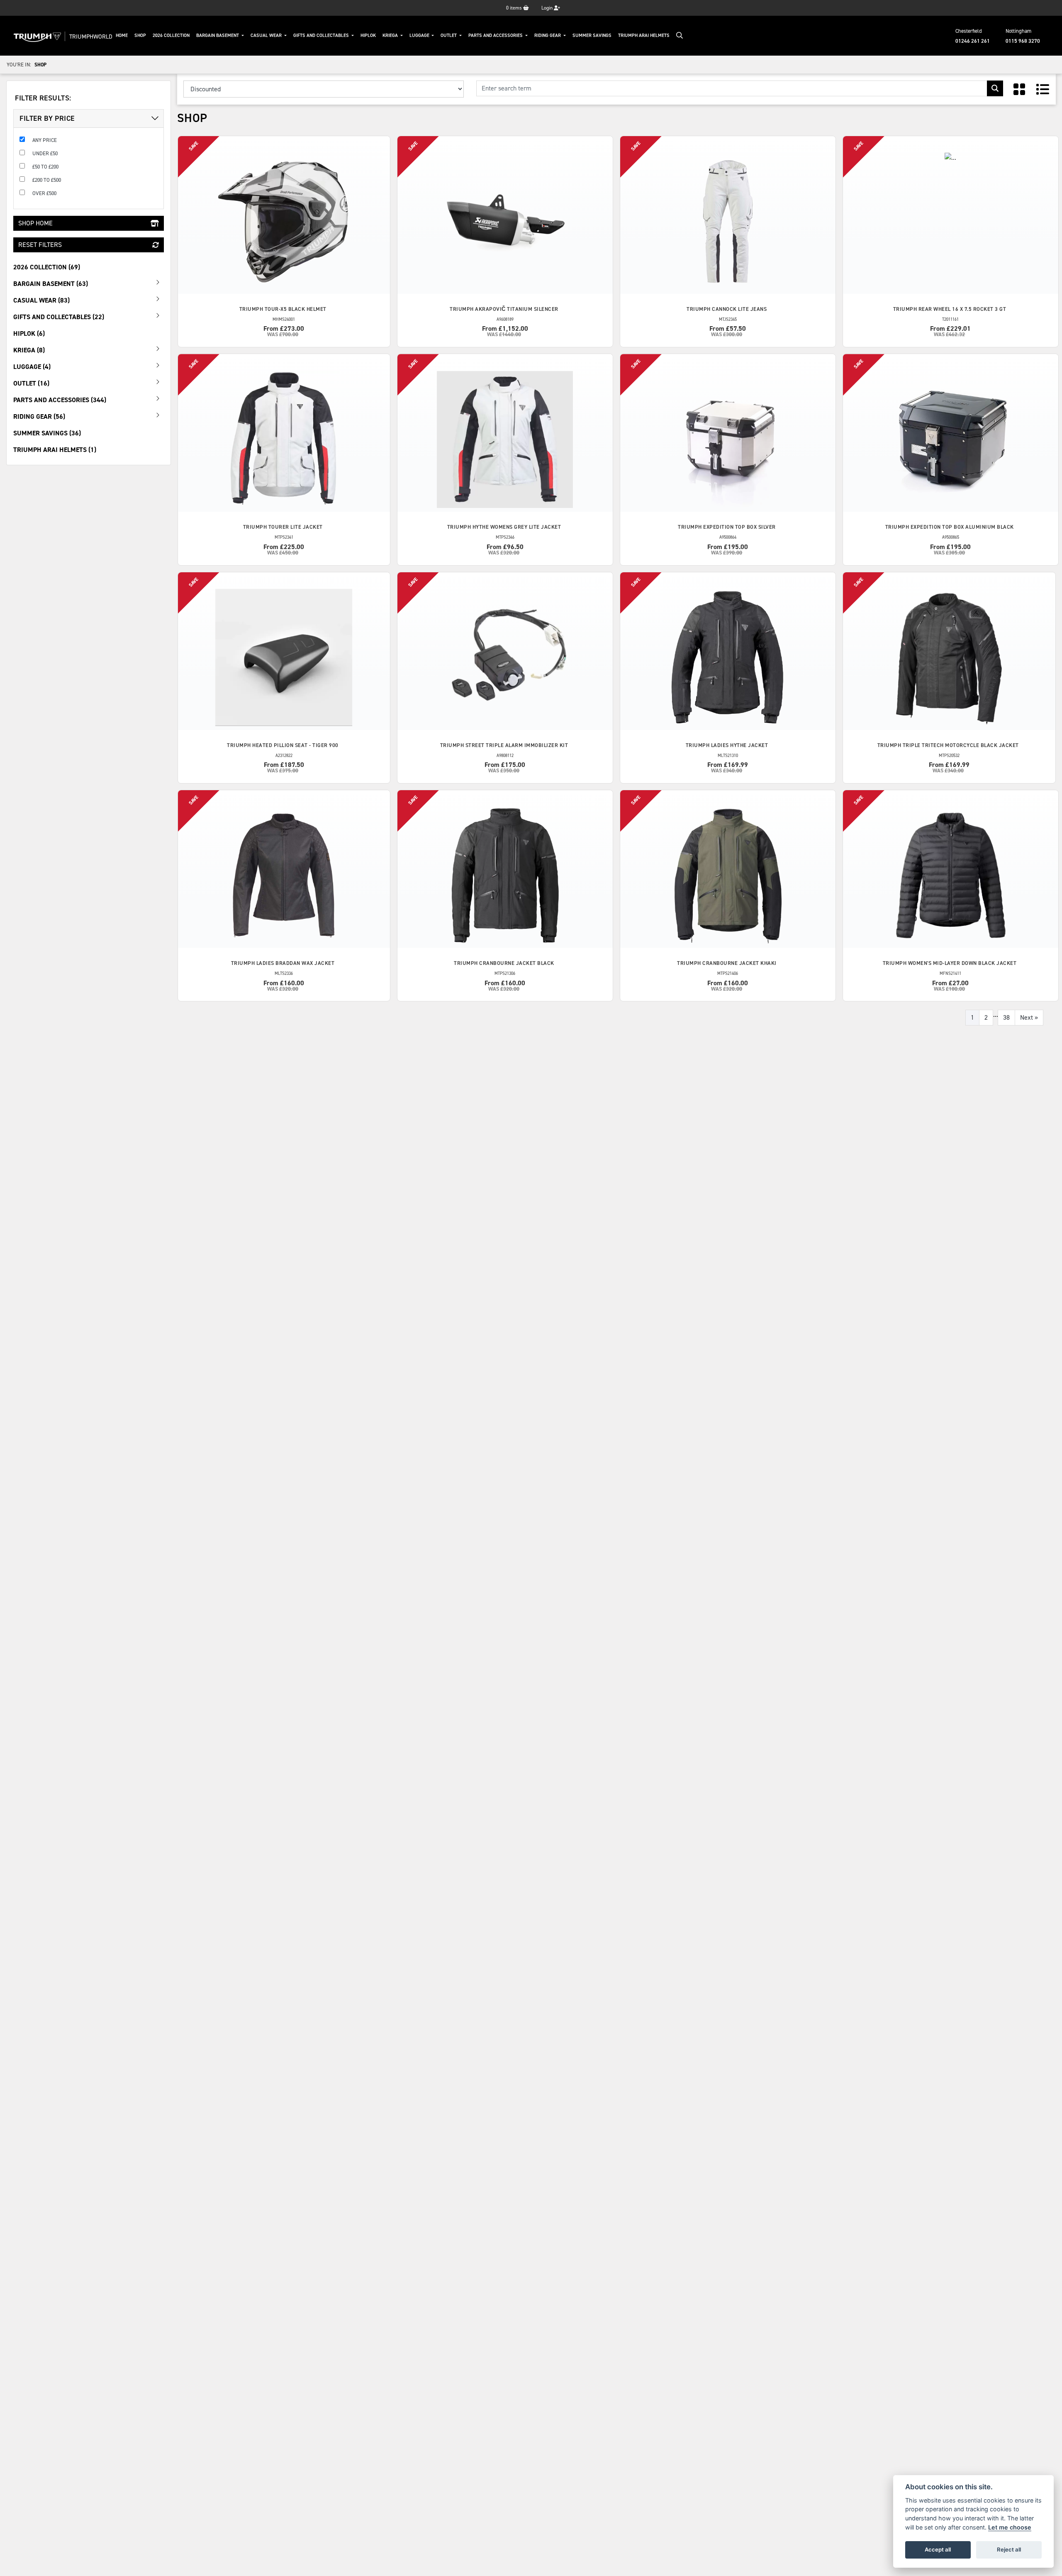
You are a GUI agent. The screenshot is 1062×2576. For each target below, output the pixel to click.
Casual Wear (267, 35)
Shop (140, 35)
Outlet (449, 35)
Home (122, 35)
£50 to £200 (45, 167)
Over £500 (44, 193)
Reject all (1009, 2549)
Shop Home (35, 223)
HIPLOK (368, 35)
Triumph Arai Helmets (644, 35)
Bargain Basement (218, 35)
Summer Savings (592, 35)
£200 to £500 (47, 180)
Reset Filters (40, 245)
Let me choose (1010, 2527)
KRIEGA (391, 35)
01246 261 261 (973, 41)
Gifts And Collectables (322, 35)
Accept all (938, 2549)
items (515, 8)
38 (1006, 1017)
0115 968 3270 (1023, 41)
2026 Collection (171, 35)
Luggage (420, 35)
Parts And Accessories (496, 35)
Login (548, 8)
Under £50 (45, 153)
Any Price (45, 140)
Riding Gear (548, 35)
